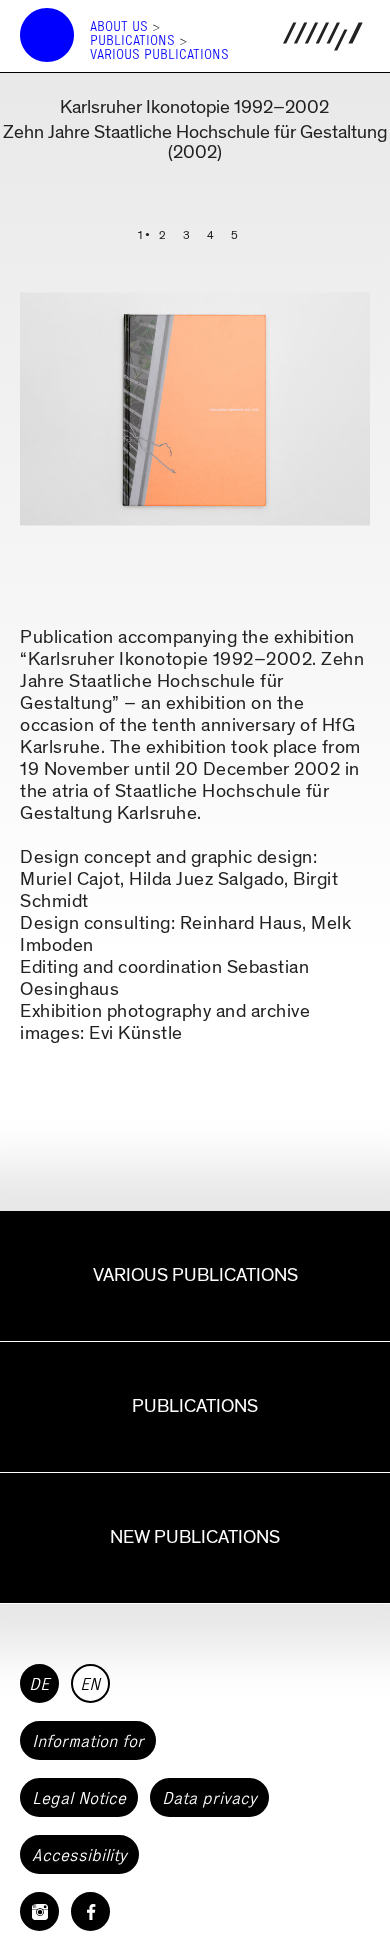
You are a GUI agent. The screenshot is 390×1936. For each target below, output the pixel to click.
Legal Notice (79, 1798)
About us (119, 26)
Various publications (159, 54)
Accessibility (79, 1855)
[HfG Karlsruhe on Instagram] (39, 1911)
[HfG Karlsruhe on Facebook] (90, 1911)
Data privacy (209, 1798)
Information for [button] (88, 1741)
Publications (132, 40)
